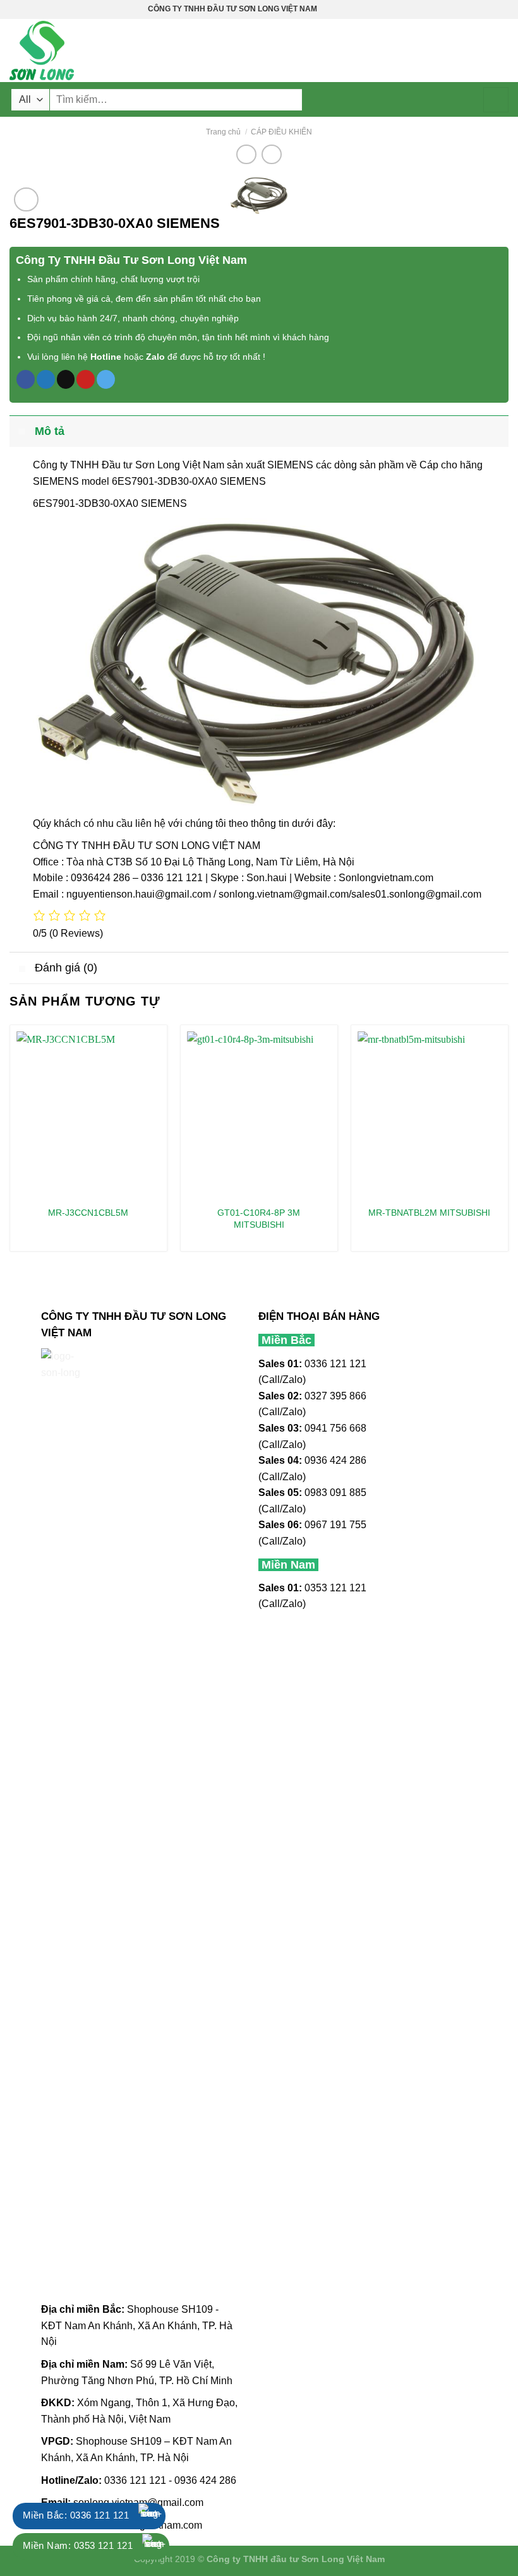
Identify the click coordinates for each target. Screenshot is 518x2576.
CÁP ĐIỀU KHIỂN (281, 132)
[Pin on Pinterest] (86, 379)
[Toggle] (22, 431)
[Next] (508, 1143)
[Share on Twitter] (46, 379)
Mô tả (50, 431)
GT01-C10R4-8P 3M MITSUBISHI (259, 1219)
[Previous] (10, 1143)
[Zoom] (26, 200)
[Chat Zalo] (152, 2516)
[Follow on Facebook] (328, 9)
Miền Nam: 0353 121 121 (78, 2545)
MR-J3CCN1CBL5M (88, 1213)
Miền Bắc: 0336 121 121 (76, 2515)
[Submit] (496, 100)
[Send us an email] (364, 9)
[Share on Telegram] (106, 379)
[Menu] (501, 50)
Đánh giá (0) (66, 968)
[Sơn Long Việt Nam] (73, 50)
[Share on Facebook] (26, 379)
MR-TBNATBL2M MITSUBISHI (429, 1213)
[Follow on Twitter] (352, 9)
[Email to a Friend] (66, 379)
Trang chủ (223, 132)
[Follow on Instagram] (340, 9)
